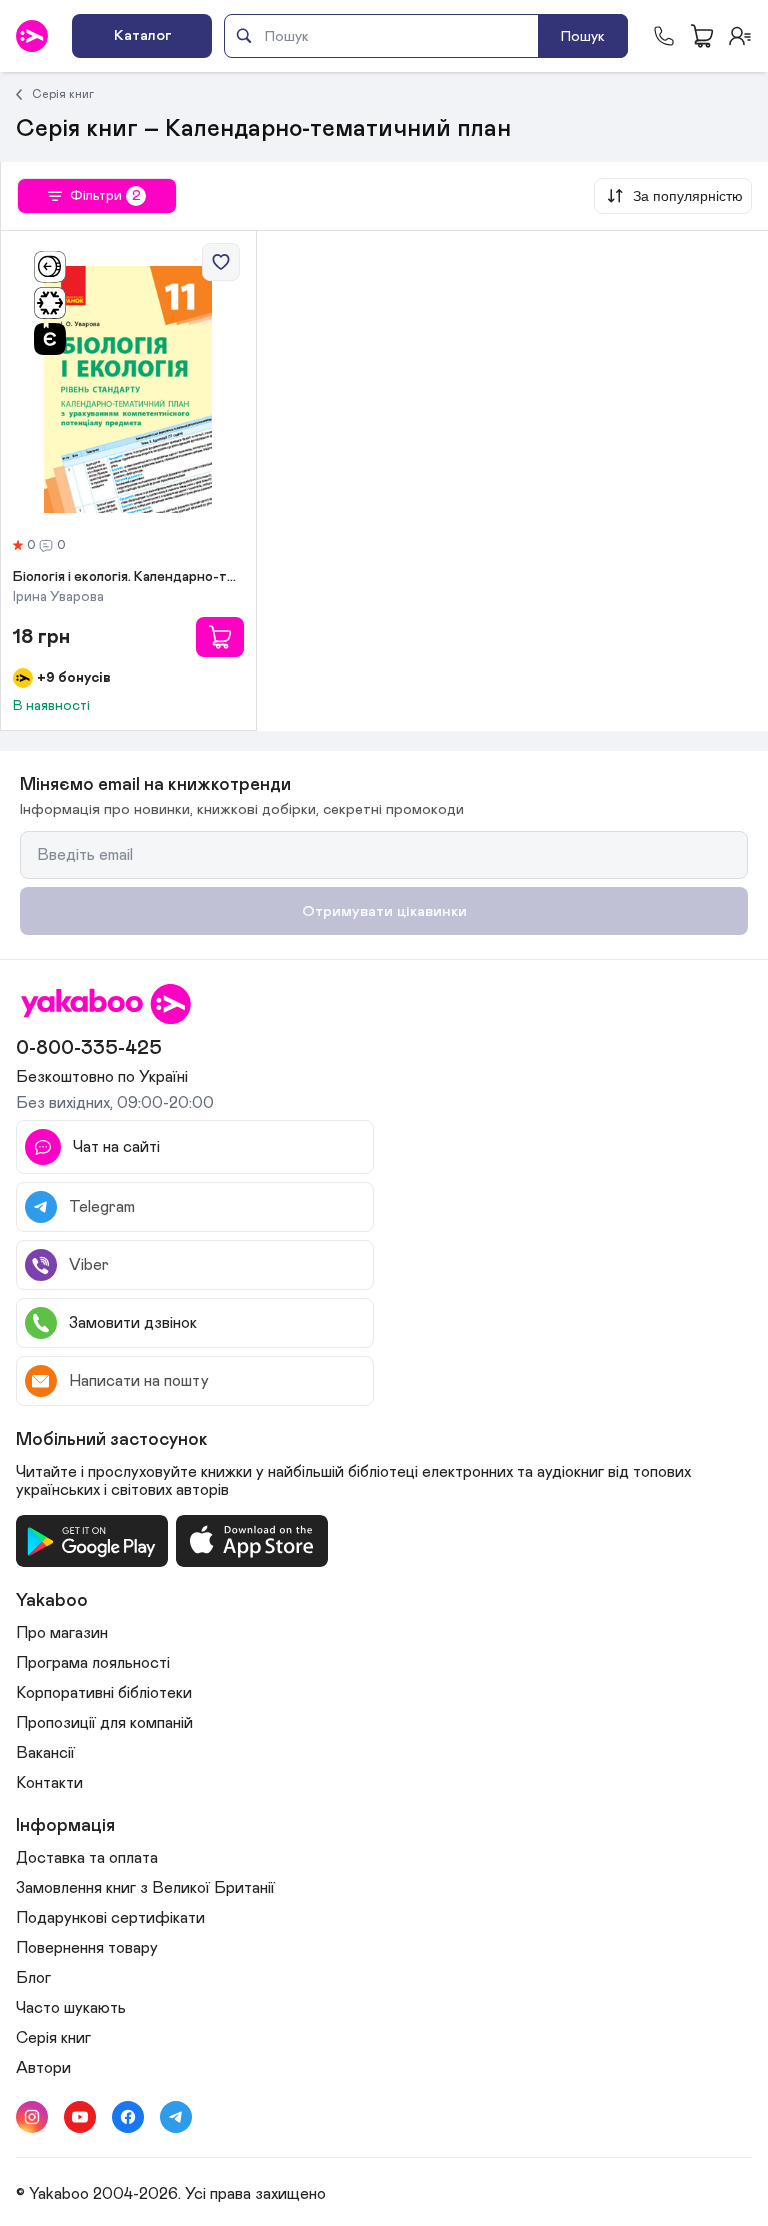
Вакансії (45, 1753)
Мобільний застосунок (112, 1440)
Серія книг (63, 94)
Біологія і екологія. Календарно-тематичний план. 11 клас (128, 577)
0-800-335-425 (89, 1048)
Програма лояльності (93, 1663)
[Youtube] (80, 2117)
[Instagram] (32, 2117)
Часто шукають (71, 2008)
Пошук (583, 36)
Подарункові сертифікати (110, 1918)
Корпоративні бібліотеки (104, 1693)
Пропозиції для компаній (104, 1723)
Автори (43, 2068)
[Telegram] (176, 2117)
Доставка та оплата (87, 1858)
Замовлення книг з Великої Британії (145, 1888)
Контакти (49, 1783)
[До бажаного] (221, 262)
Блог (33, 1978)
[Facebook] (128, 2117)
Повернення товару (87, 1948)
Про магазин (62, 1633)
